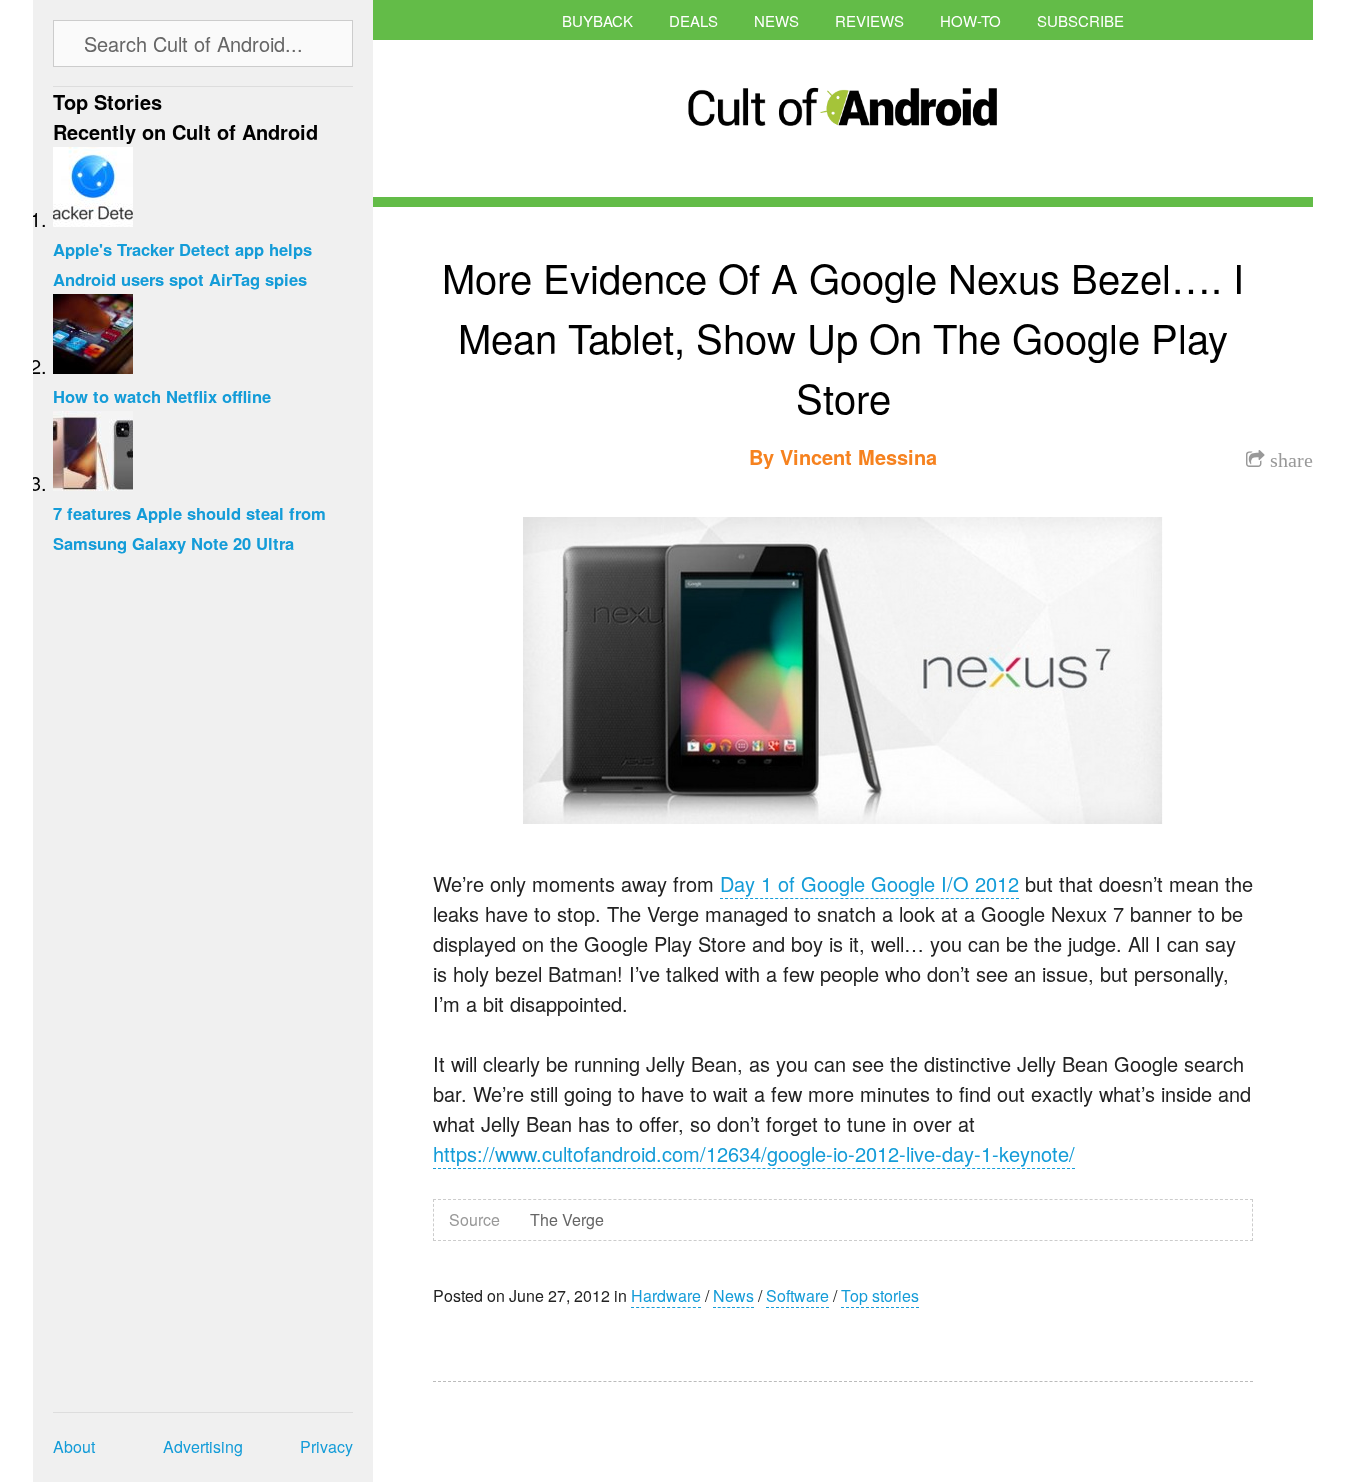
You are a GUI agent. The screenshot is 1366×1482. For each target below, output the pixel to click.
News (776, 20)
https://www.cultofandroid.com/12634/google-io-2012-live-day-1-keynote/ (754, 1153)
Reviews (869, 20)
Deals (693, 20)
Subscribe (1080, 20)
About (74, 1446)
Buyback (597, 20)
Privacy (326, 1446)
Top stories (880, 1295)
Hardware (666, 1295)
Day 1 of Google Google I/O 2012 (869, 883)
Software (797, 1295)
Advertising (203, 1446)
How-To (970, 20)
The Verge (567, 1219)
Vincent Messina (858, 456)
